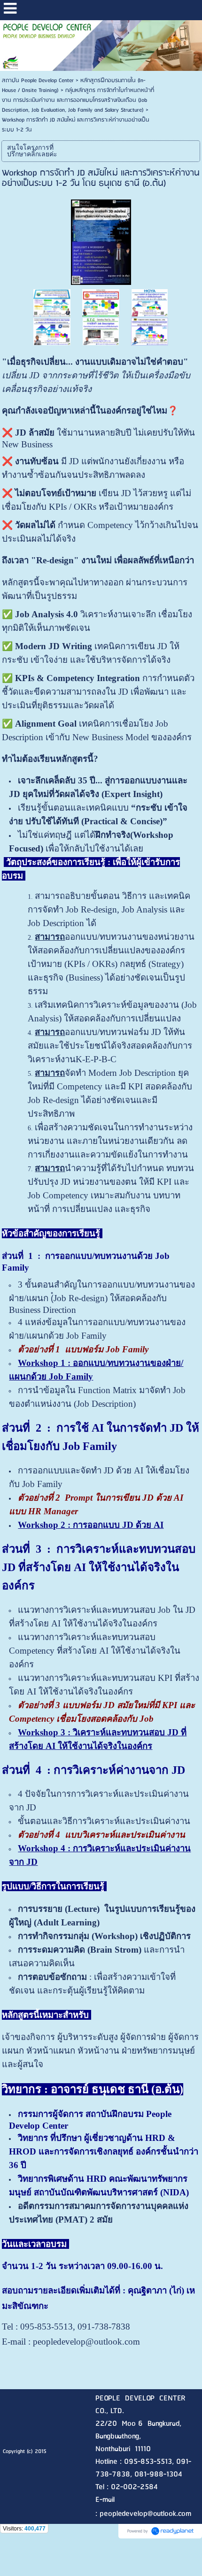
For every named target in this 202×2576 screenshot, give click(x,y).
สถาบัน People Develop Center (38, 80)
